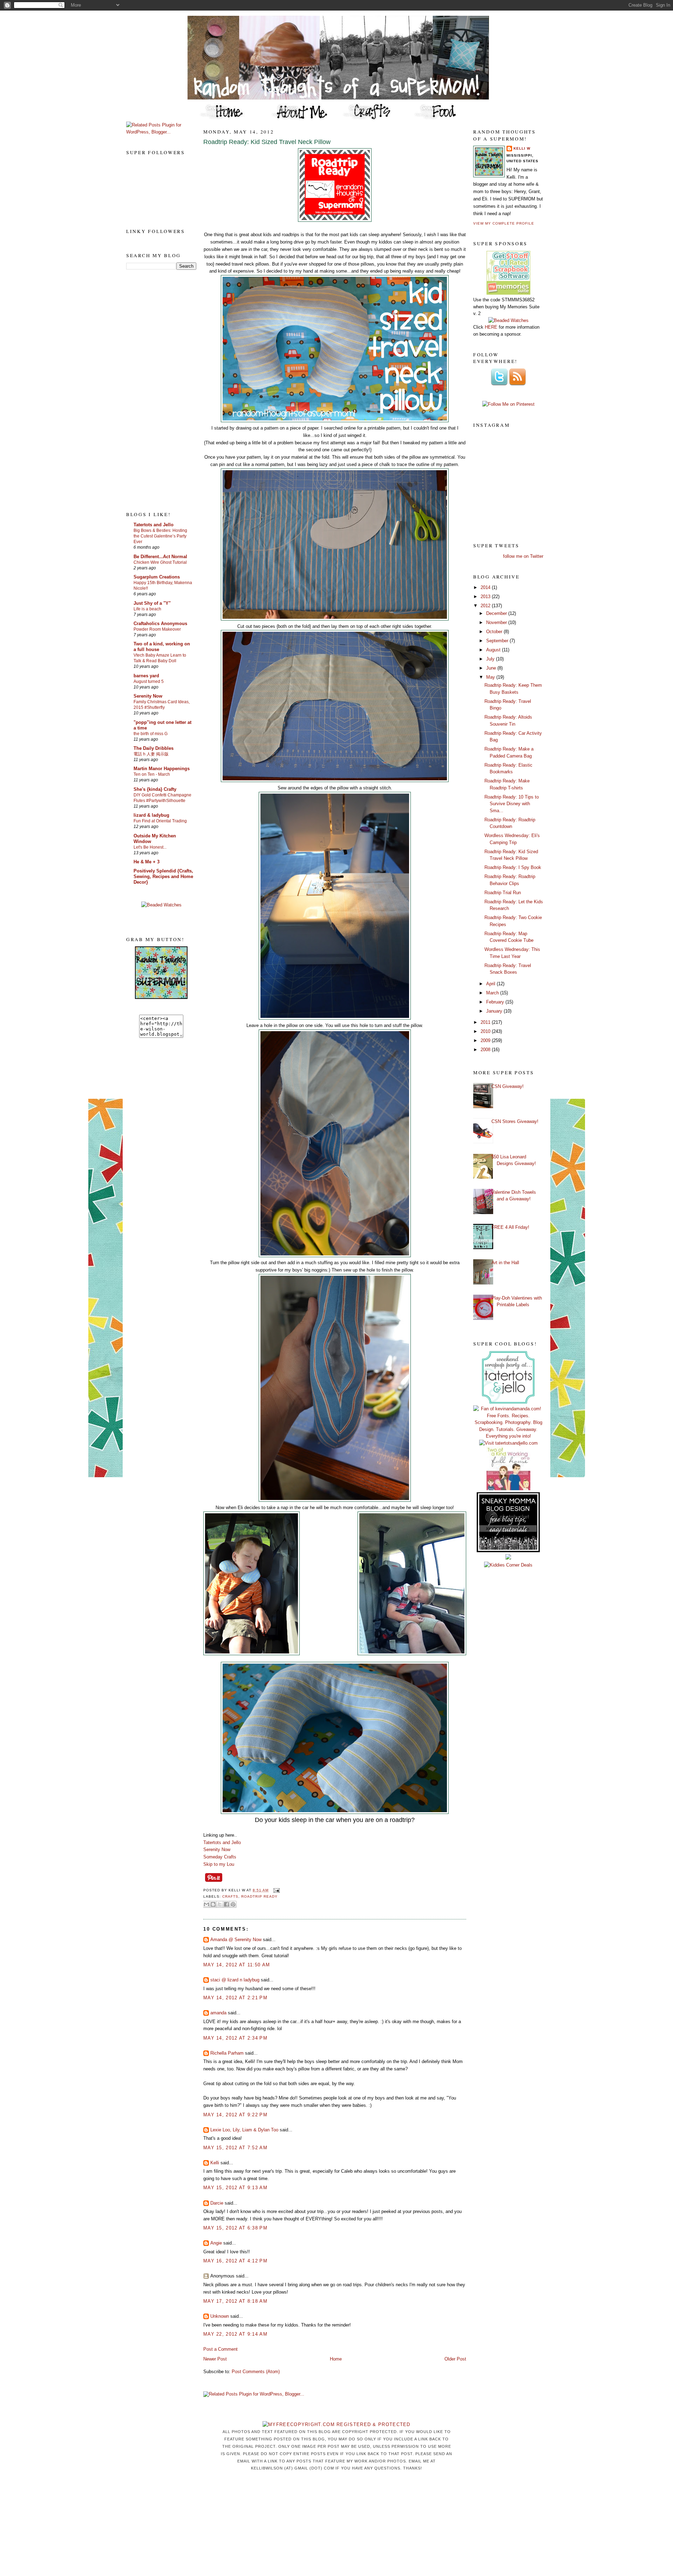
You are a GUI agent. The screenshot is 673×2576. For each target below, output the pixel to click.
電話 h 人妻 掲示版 (151, 754)
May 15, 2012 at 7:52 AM (235, 2148)
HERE (491, 327)
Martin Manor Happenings (162, 769)
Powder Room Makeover (157, 629)
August (494, 650)
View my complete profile (504, 223)
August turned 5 (149, 681)
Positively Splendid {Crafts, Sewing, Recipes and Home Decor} (163, 876)
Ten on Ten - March (152, 774)
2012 (486, 606)
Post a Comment (220, 2349)
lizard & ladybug (151, 815)
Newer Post (215, 2359)
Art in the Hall (505, 1263)
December (497, 613)
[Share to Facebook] (226, 1904)
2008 (486, 1050)
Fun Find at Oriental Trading (160, 821)
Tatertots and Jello (154, 525)
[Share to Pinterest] (233, 1904)
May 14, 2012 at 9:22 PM (235, 2115)
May (491, 677)
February (496, 1002)
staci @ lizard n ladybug (235, 1980)
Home (336, 2359)
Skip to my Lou (219, 1864)
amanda (218, 2013)
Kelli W (522, 148)
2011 (486, 1022)
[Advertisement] (154, 390)
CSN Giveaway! (508, 1086)
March (493, 993)
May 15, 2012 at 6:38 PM (235, 2228)
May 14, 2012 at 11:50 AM (237, 1965)
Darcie (217, 2203)
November (497, 622)
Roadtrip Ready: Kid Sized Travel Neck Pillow (267, 142)
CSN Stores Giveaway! (515, 1121)
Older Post (455, 2359)
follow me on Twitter (523, 556)
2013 (486, 597)
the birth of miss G (151, 734)
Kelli (215, 2163)
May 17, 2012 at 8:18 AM (235, 2301)
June (492, 668)
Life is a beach (147, 609)
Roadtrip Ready (259, 1896)
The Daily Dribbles (154, 748)
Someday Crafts (220, 1857)
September (498, 641)
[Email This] (206, 1904)
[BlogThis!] (213, 1904)
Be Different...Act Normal (160, 557)
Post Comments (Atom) (256, 2372)
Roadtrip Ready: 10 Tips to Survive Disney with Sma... (512, 804)
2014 (486, 587)
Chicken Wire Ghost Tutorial (160, 562)
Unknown (220, 2316)
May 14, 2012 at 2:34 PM (235, 2038)
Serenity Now (148, 696)
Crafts (230, 1896)
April (491, 984)
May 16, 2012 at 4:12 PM (235, 2261)
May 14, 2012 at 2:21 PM (235, 1998)
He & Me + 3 (147, 862)
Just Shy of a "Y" (152, 603)
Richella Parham (227, 2053)
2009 (486, 1040)
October (495, 632)
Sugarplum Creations (157, 577)
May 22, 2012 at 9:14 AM (235, 2334)
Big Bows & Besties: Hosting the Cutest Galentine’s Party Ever (160, 536)
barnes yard (146, 676)
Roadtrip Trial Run (503, 893)
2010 (486, 1031)
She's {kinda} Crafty (155, 789)
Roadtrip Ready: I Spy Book (513, 867)
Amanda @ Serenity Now (236, 1940)
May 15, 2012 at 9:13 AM (235, 2188)
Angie (216, 2243)
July (491, 659)
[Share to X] (220, 1904)
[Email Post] (275, 1890)
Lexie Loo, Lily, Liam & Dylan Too (244, 2130)
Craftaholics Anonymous (160, 624)
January (495, 1011)
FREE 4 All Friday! (510, 1227)
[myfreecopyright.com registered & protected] (336, 2424)
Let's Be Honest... (150, 847)
